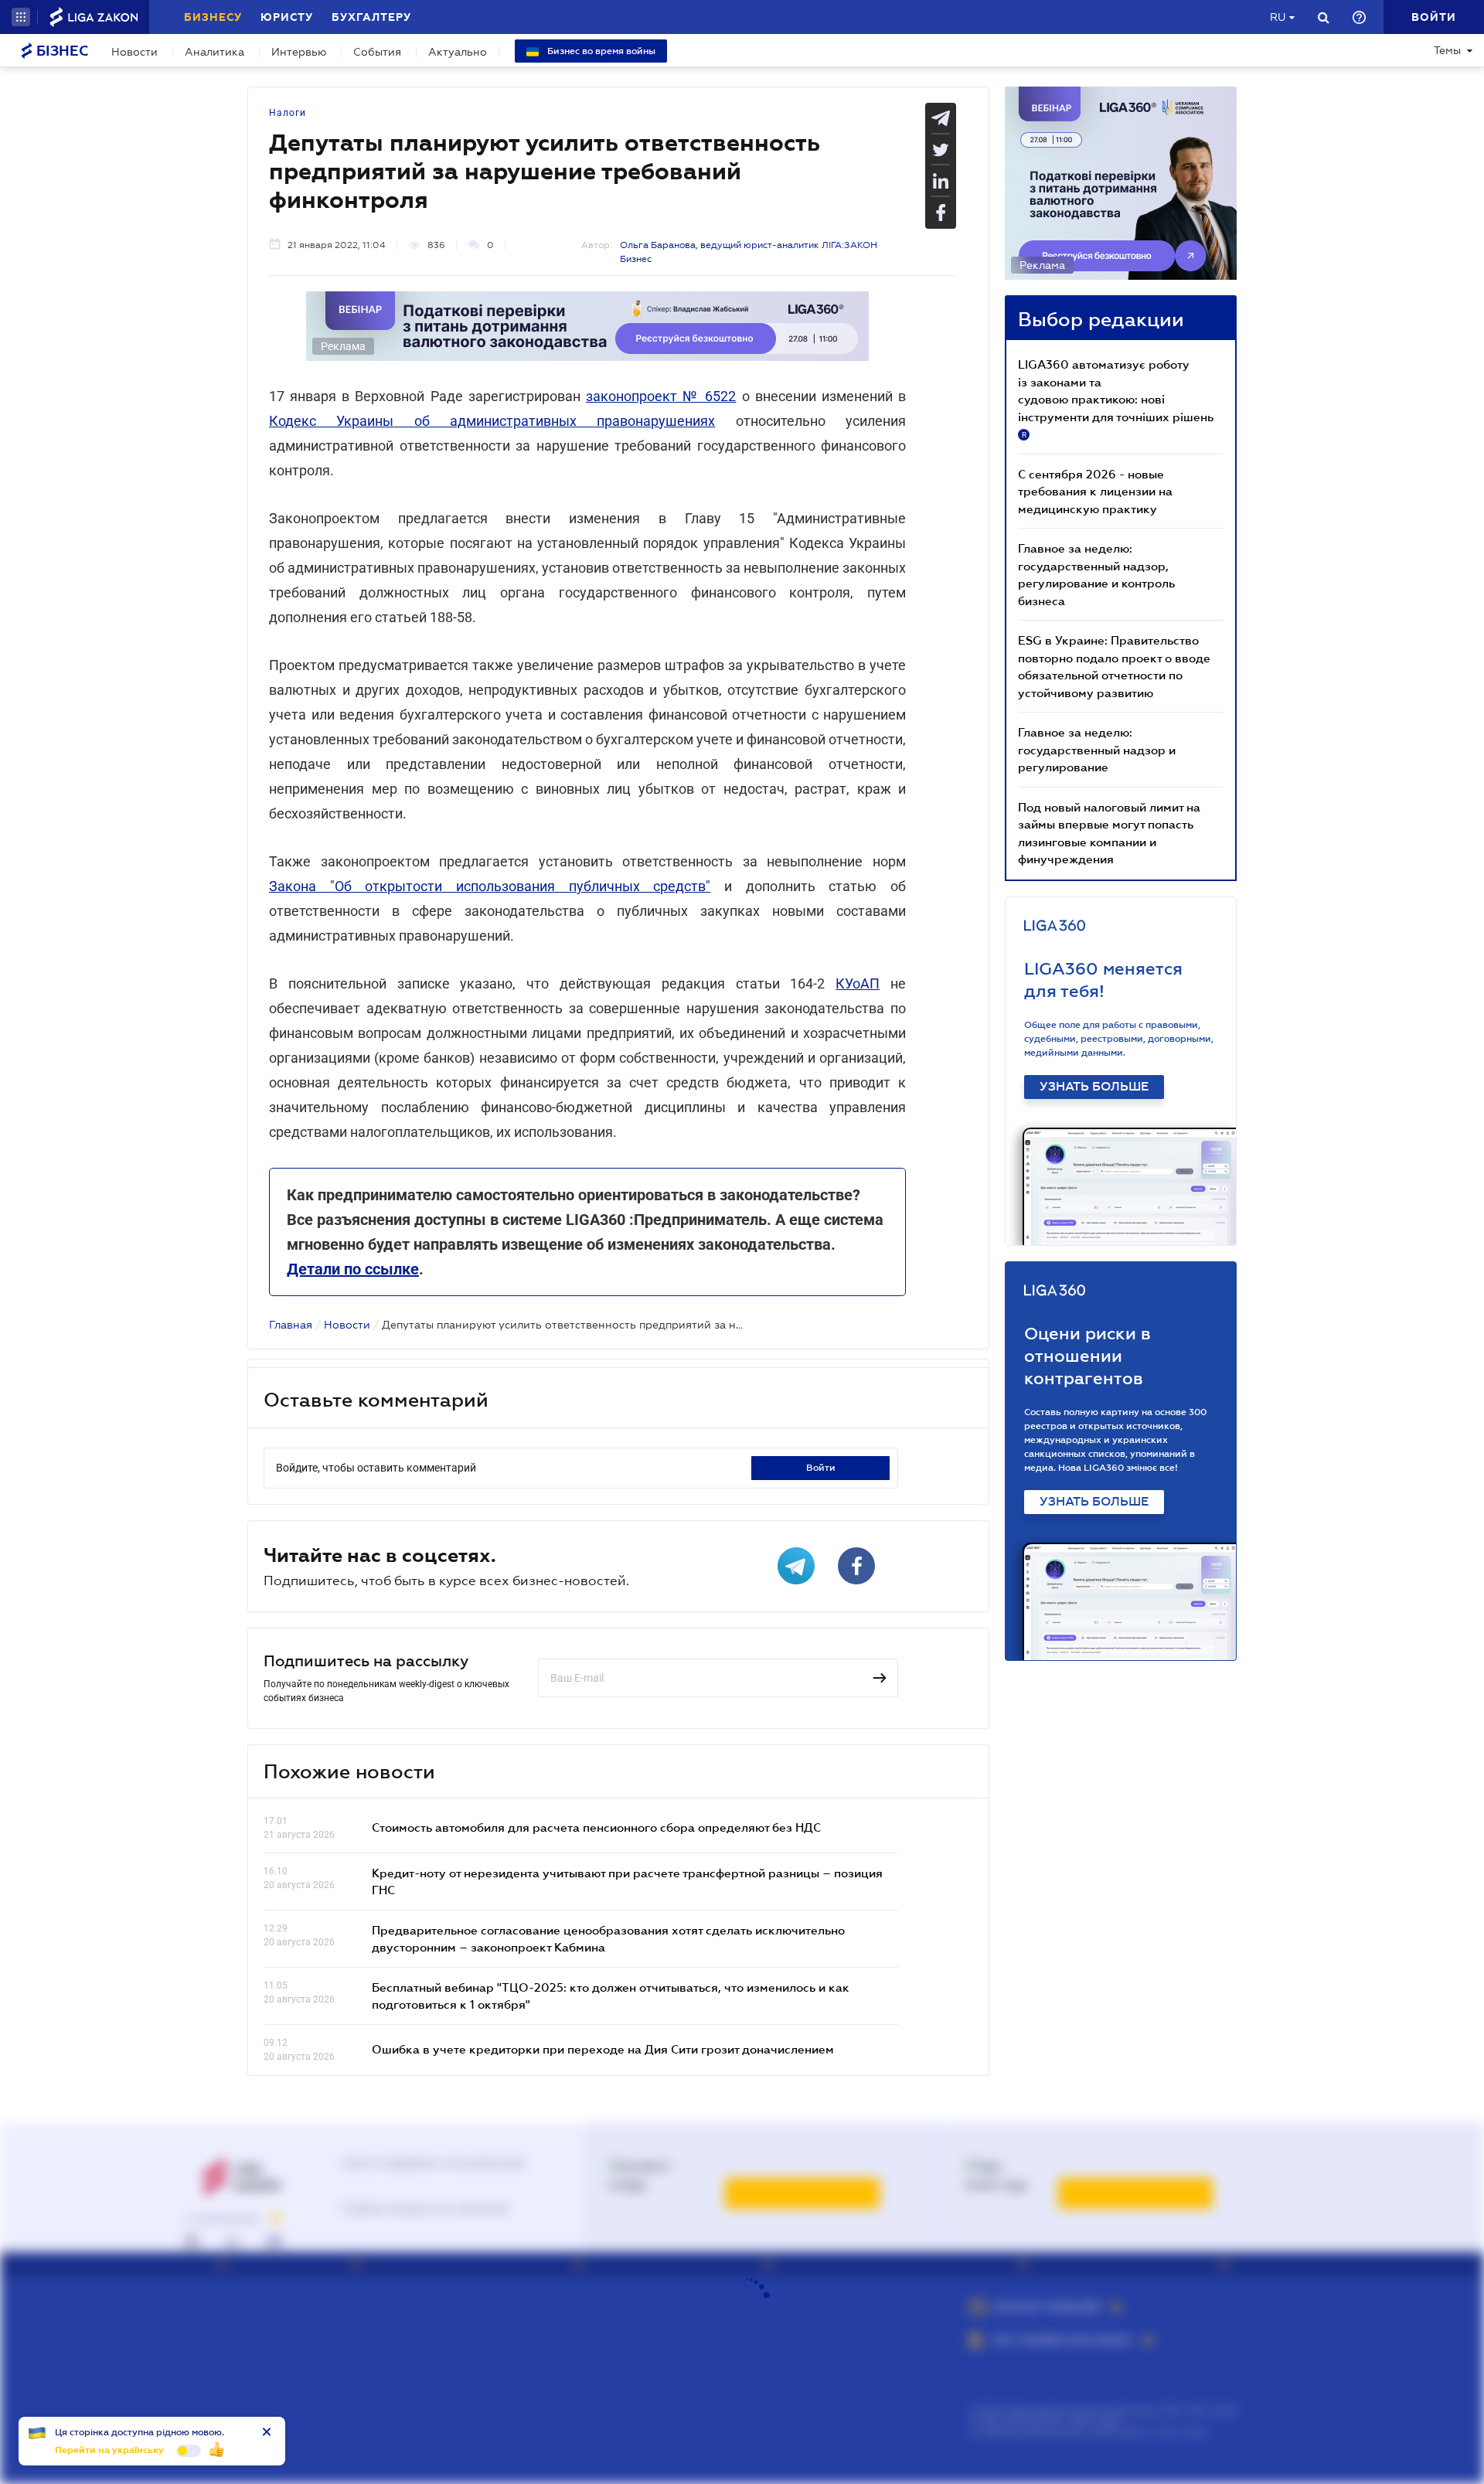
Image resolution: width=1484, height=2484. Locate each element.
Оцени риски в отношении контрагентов (1087, 1356)
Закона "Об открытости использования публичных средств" (490, 886)
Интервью (299, 52)
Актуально (458, 52)
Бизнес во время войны (600, 51)
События (377, 52)
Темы (1447, 50)
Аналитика (214, 52)
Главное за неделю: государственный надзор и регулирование (1097, 749)
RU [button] (1278, 17)
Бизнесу (213, 17)
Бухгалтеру (371, 17)
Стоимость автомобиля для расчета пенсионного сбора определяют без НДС (596, 1827)
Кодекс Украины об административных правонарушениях (492, 421)
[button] (21, 17)
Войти (821, 1468)
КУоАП (858, 983)
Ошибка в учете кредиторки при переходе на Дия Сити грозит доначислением (603, 2049)
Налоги (288, 113)
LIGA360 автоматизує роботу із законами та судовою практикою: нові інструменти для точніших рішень (1116, 398)
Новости (134, 52)
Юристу (287, 17)
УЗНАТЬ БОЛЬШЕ (1094, 1087)
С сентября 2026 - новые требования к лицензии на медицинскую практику (1095, 491)
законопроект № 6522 (661, 396)
